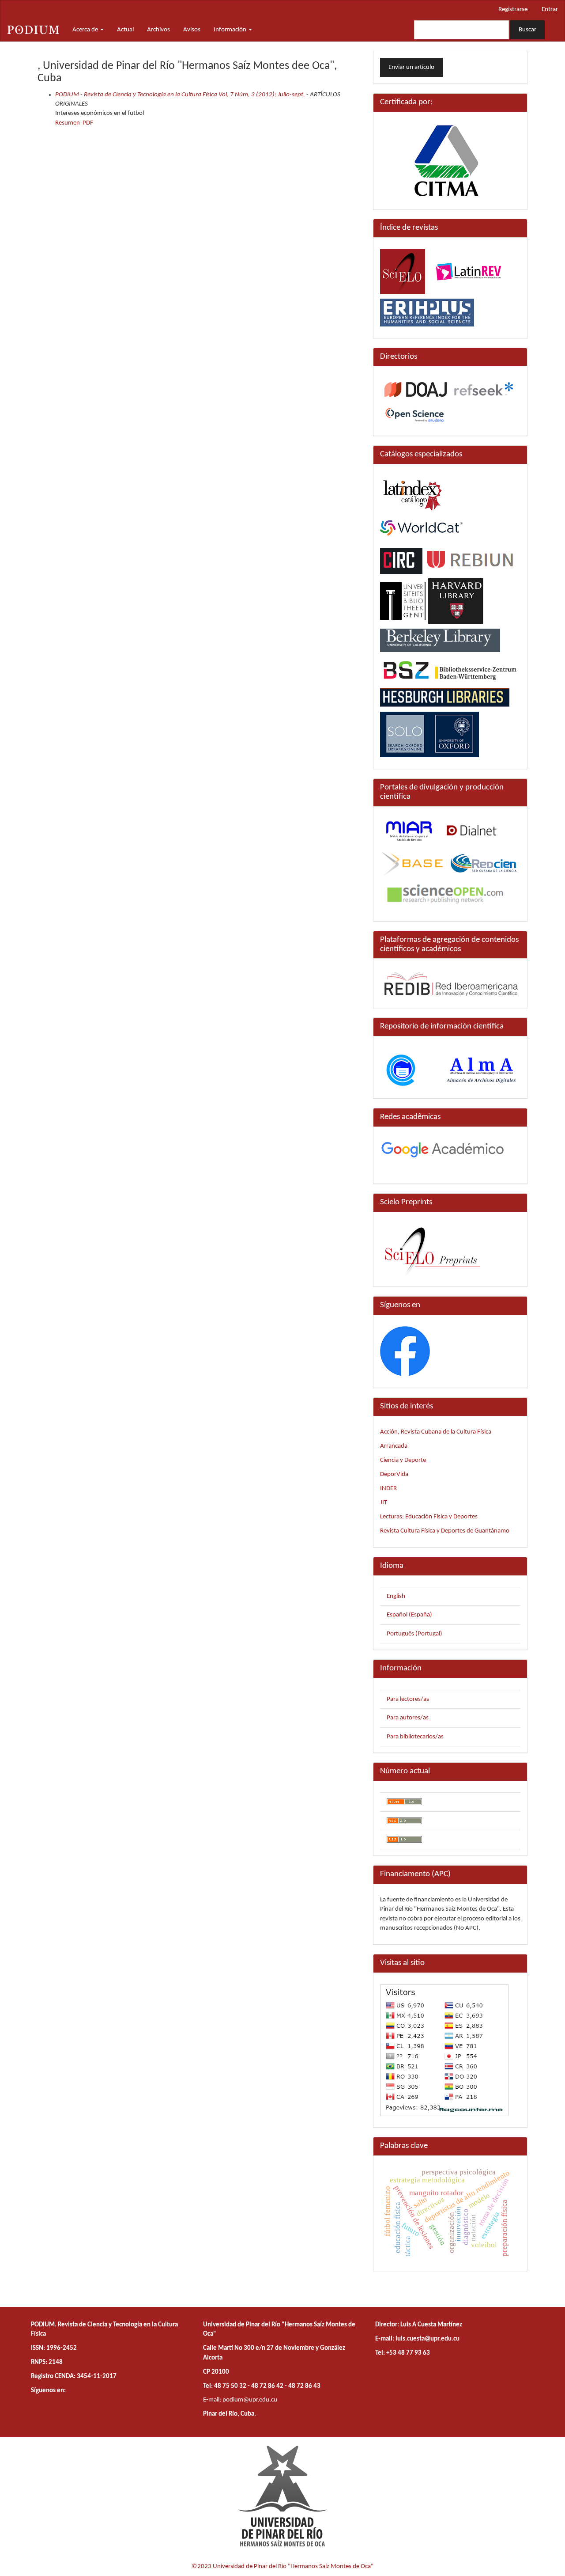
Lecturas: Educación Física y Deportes (429, 1517)
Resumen (68, 123)
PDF (88, 123)
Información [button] (231, 30)
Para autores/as (408, 1718)
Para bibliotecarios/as (415, 1737)
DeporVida (394, 1474)
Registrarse (513, 9)
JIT (384, 1503)
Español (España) (409, 1615)
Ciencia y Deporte (403, 1460)
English (396, 1596)
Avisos (192, 30)
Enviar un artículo (411, 67)
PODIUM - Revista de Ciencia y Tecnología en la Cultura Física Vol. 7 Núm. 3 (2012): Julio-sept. (180, 95)
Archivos (158, 30)
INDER (388, 1489)
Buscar (527, 30)
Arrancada (394, 1446)
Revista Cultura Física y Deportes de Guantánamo (445, 1531)
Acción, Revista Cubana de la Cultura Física (436, 1432)
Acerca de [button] (86, 30)
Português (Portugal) (414, 1634)
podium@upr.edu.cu (250, 2400)
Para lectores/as (408, 1699)
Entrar (550, 9)
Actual (125, 30)
